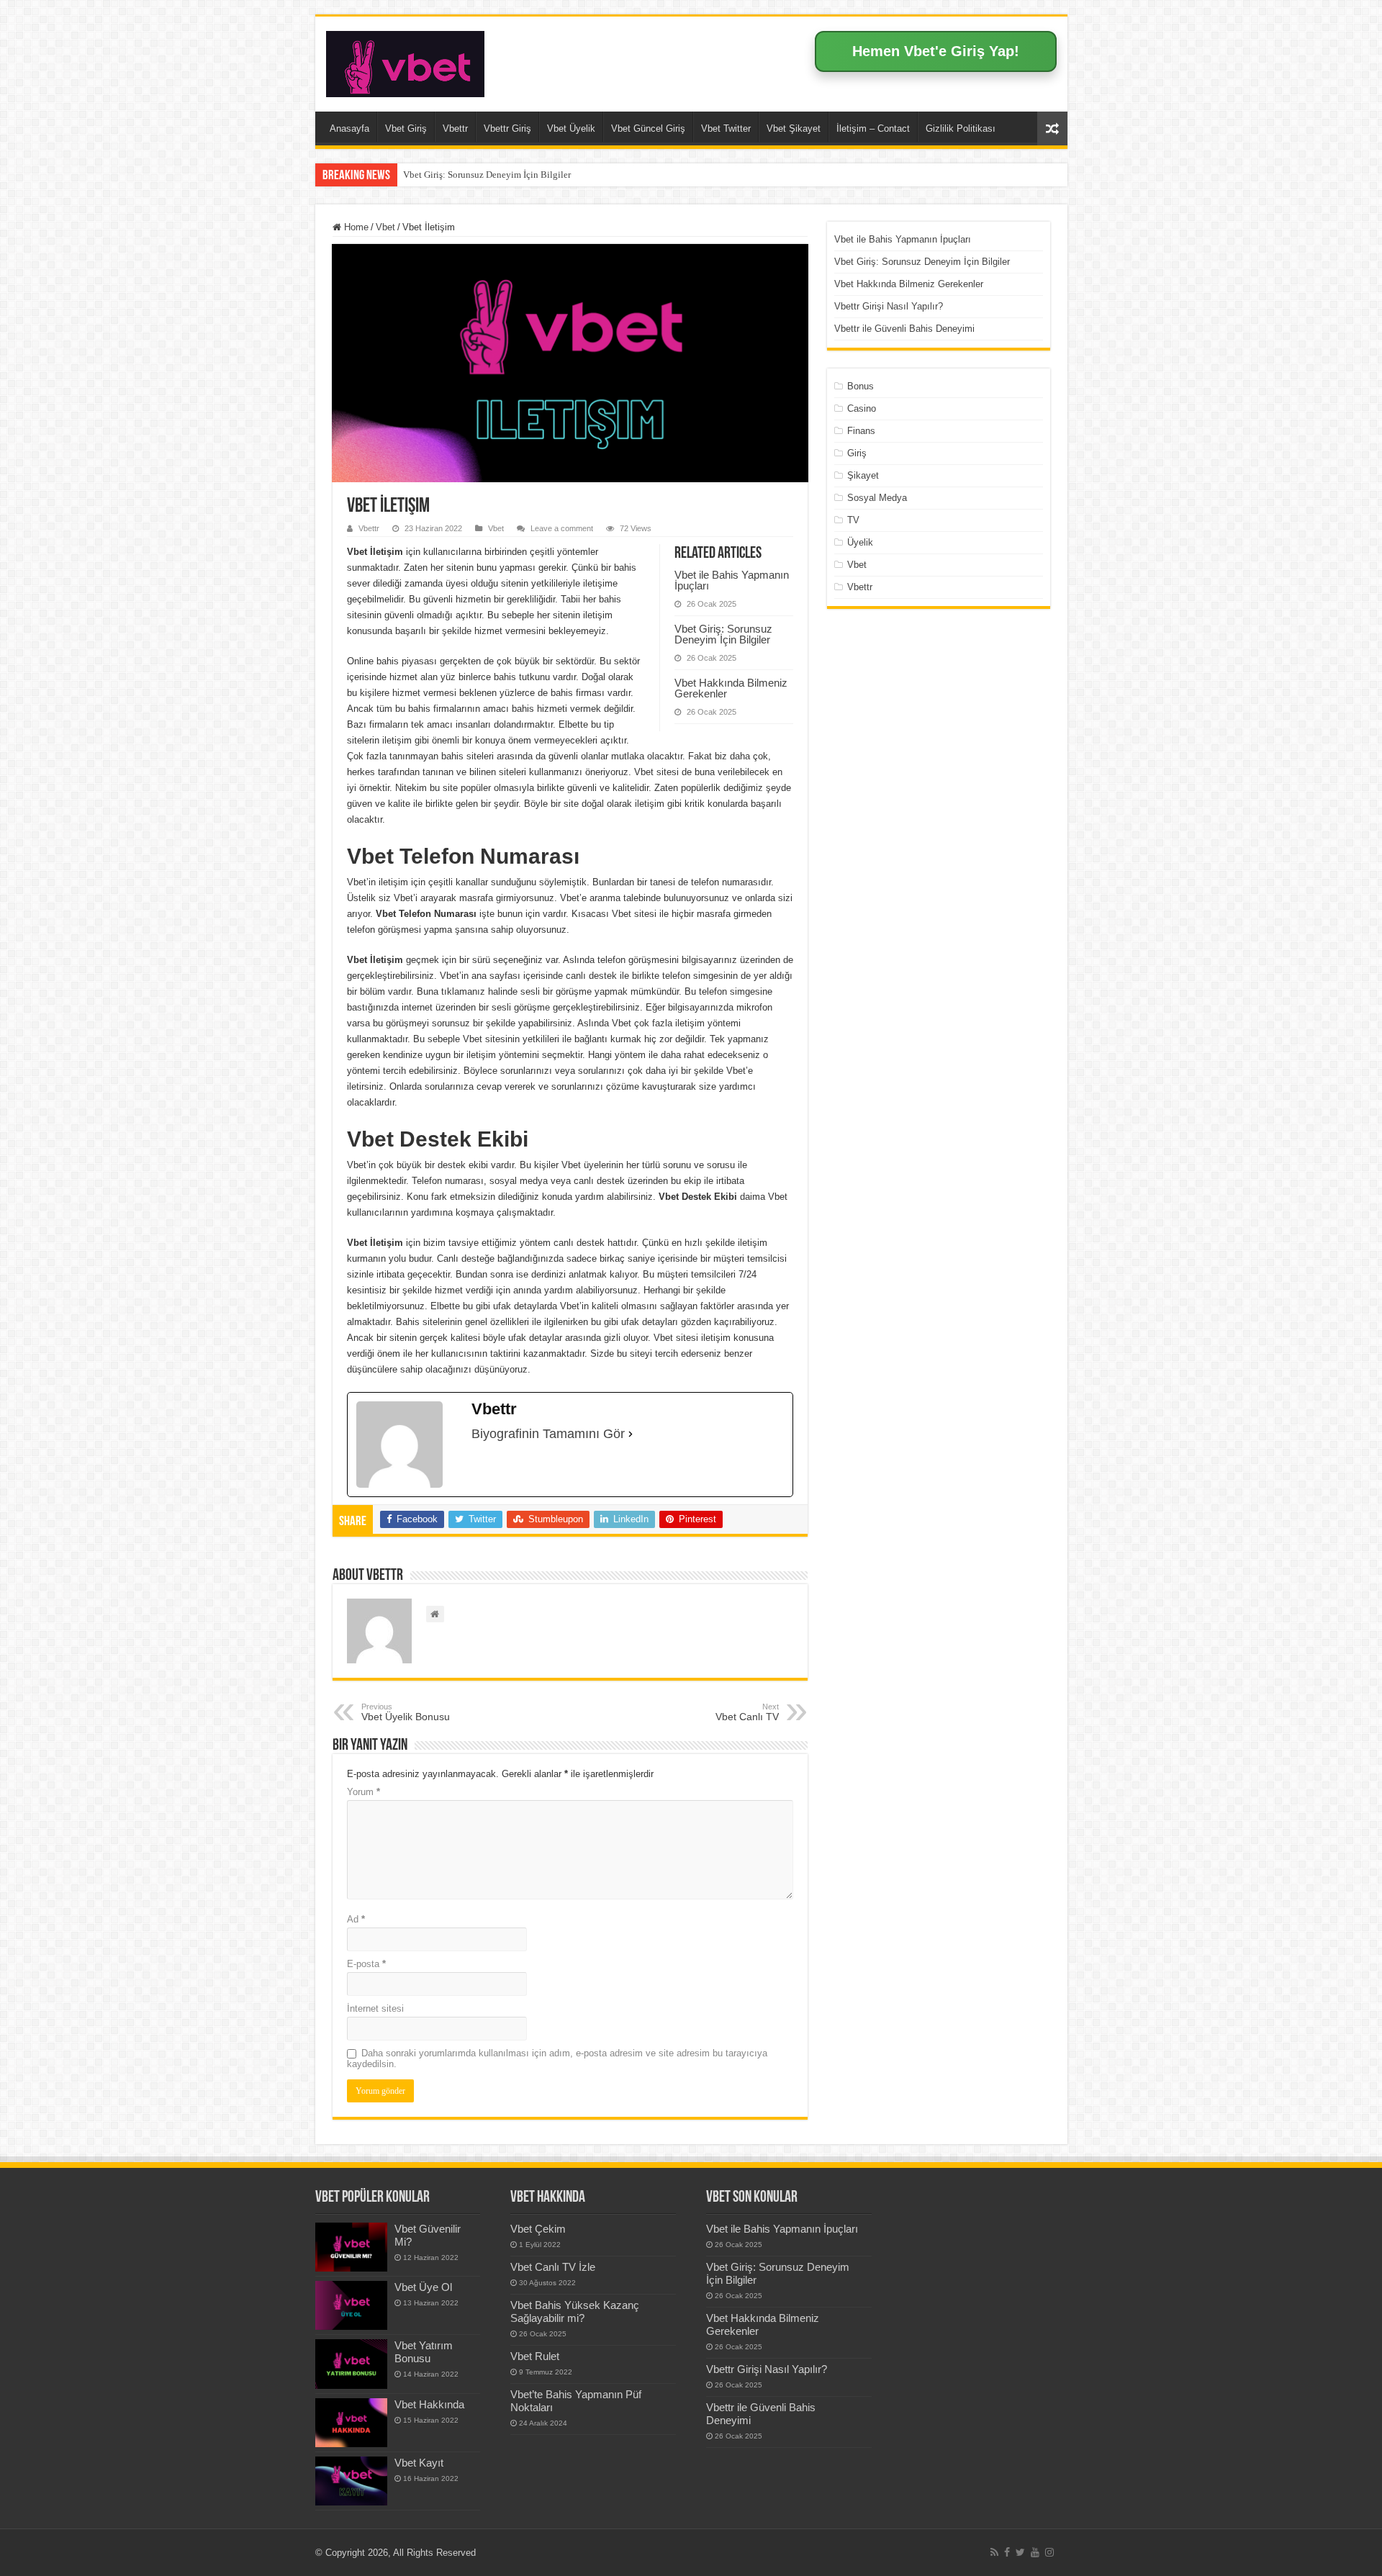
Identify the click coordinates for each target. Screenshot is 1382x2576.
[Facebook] (1007, 2552)
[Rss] (994, 2552)
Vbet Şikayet (794, 128)
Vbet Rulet (535, 2356)
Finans (861, 431)
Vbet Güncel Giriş (648, 128)
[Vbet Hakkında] (351, 2423)
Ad (356, 1919)
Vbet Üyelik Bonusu (406, 1712)
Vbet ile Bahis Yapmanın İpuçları (732, 580)
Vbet (385, 227)
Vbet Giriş (406, 128)
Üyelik (860, 542)
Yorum (363, 1792)
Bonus (861, 386)
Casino (862, 408)
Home (355, 227)
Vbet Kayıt (419, 2463)
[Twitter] (1020, 2552)
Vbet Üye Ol (423, 2287)
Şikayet (863, 475)
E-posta (366, 1964)
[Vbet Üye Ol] (351, 2305)
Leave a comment (562, 528)
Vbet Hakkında (429, 2404)
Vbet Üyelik (571, 128)
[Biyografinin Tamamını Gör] (631, 1434)
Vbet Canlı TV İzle (553, 2267)
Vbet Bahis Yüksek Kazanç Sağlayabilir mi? (575, 2311)
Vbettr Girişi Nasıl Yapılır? (889, 306)
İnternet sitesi (375, 2008)
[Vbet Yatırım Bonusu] (351, 2364)
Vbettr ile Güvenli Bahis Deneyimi (904, 329)
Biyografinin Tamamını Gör (548, 1434)
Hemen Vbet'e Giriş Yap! (936, 51)
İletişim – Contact (873, 128)
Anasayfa (349, 128)
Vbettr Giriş (507, 128)
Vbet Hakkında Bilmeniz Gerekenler (731, 688)
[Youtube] (1035, 2552)
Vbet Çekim (538, 2229)
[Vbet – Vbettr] (405, 61)
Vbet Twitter (726, 128)
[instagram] (1049, 2552)
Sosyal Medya (877, 498)
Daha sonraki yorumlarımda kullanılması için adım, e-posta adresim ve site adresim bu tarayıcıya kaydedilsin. (557, 2058)
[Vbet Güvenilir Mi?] (351, 2247)
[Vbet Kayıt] (351, 2481)
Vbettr (455, 128)
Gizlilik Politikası (961, 128)
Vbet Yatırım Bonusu (424, 2352)
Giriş (857, 453)
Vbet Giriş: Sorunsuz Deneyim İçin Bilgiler (487, 175)
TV (853, 520)
